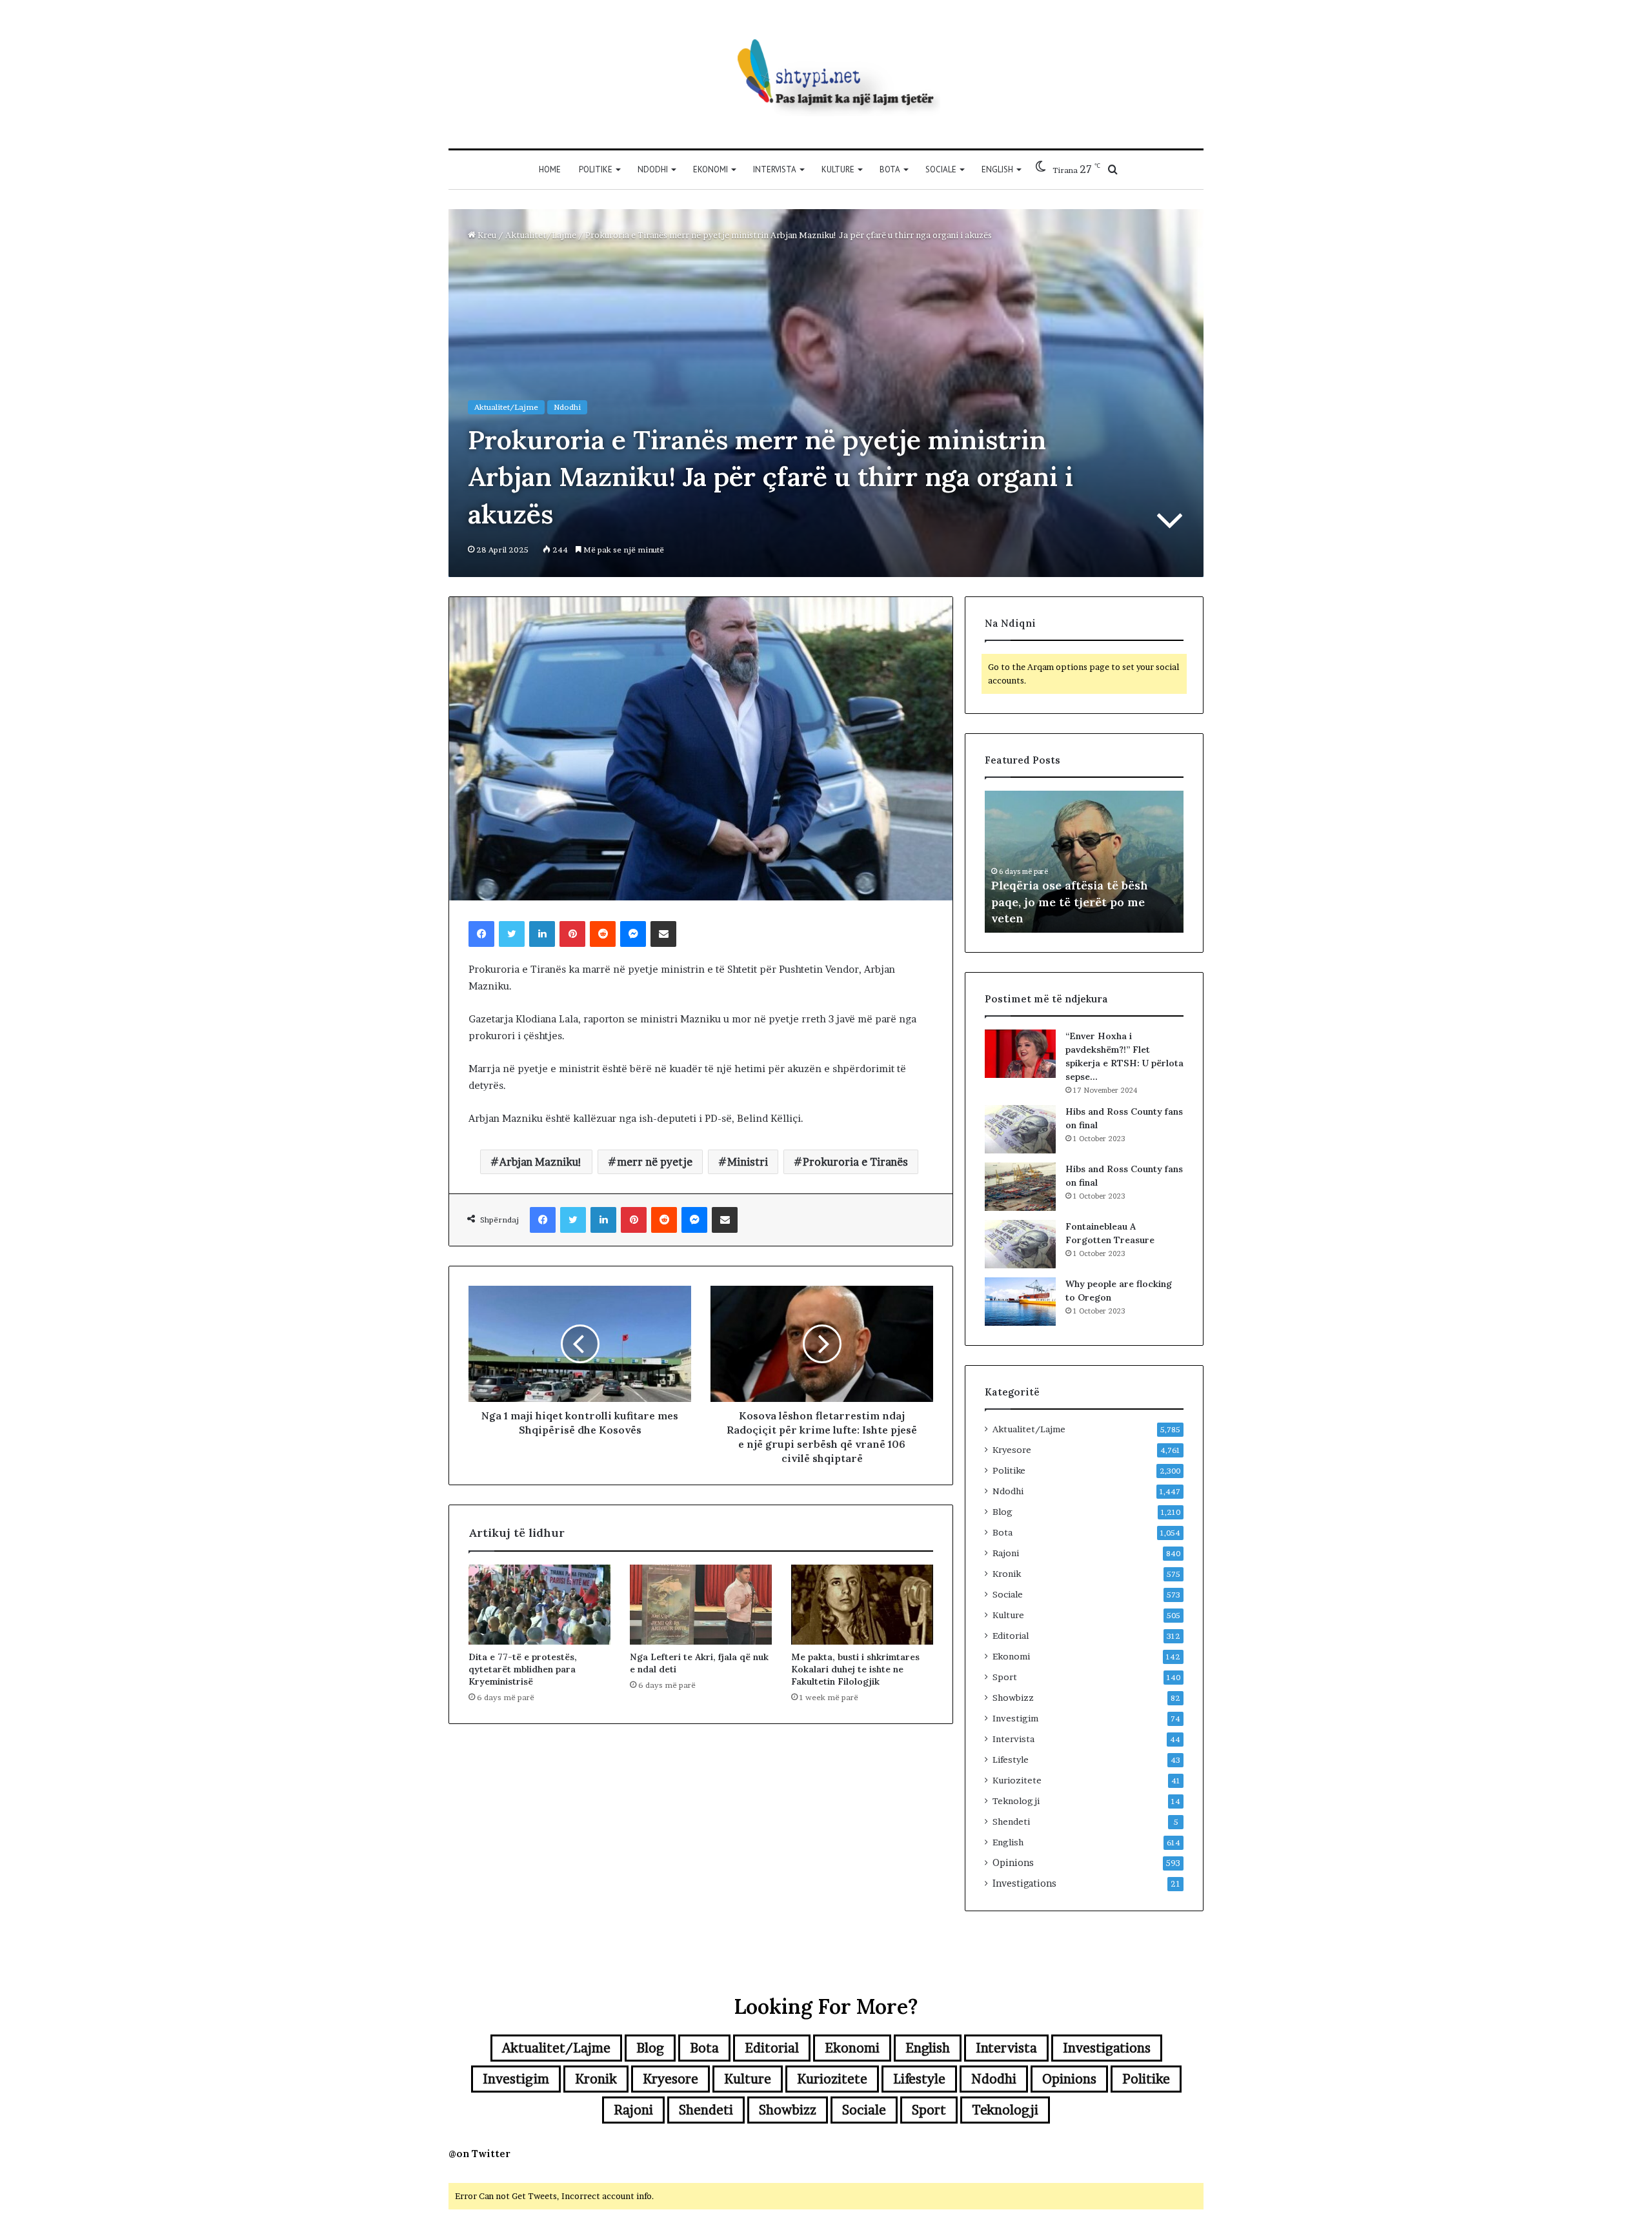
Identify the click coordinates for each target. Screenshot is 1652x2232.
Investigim (1015, 1718)
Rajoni (1006, 1553)
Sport (1005, 1677)
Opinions (1013, 1863)
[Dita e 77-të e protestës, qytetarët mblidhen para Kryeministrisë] (539, 1605)
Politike (596, 169)
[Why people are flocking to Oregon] (1020, 1302)
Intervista (775, 169)
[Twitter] (512, 934)
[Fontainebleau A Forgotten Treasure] (1020, 1244)
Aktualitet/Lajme (541, 235)
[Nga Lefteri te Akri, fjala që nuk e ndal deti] (701, 1605)
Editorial (1011, 1636)
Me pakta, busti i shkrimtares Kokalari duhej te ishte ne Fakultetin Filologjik (855, 1669)
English (997, 169)
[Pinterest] (572, 934)
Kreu (486, 235)
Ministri (748, 1162)
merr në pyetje (655, 1162)
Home (550, 169)
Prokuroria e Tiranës (855, 1162)
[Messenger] (633, 934)
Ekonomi (710, 169)
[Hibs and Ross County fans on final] (1020, 1129)
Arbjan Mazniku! (541, 1162)
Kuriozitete (1017, 1780)
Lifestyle (1011, 1760)
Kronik (1007, 1574)
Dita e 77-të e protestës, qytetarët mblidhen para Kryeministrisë (523, 1669)
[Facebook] (481, 934)
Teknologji (1016, 1801)
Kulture (838, 169)
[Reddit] (603, 934)
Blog (1002, 1512)
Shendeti (1011, 1821)
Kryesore (1012, 1450)
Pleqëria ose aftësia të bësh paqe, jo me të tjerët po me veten (1070, 901)
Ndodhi (653, 169)
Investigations (1024, 1883)
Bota (890, 169)
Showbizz (1013, 1698)
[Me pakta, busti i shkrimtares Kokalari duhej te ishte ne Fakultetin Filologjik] (862, 1605)
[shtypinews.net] (826, 74)
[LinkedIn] (542, 934)
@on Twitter (479, 2154)
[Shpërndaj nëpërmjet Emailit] (663, 934)
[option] (1084, 862)
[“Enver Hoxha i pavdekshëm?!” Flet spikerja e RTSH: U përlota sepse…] (1020, 1054)
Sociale (941, 169)
